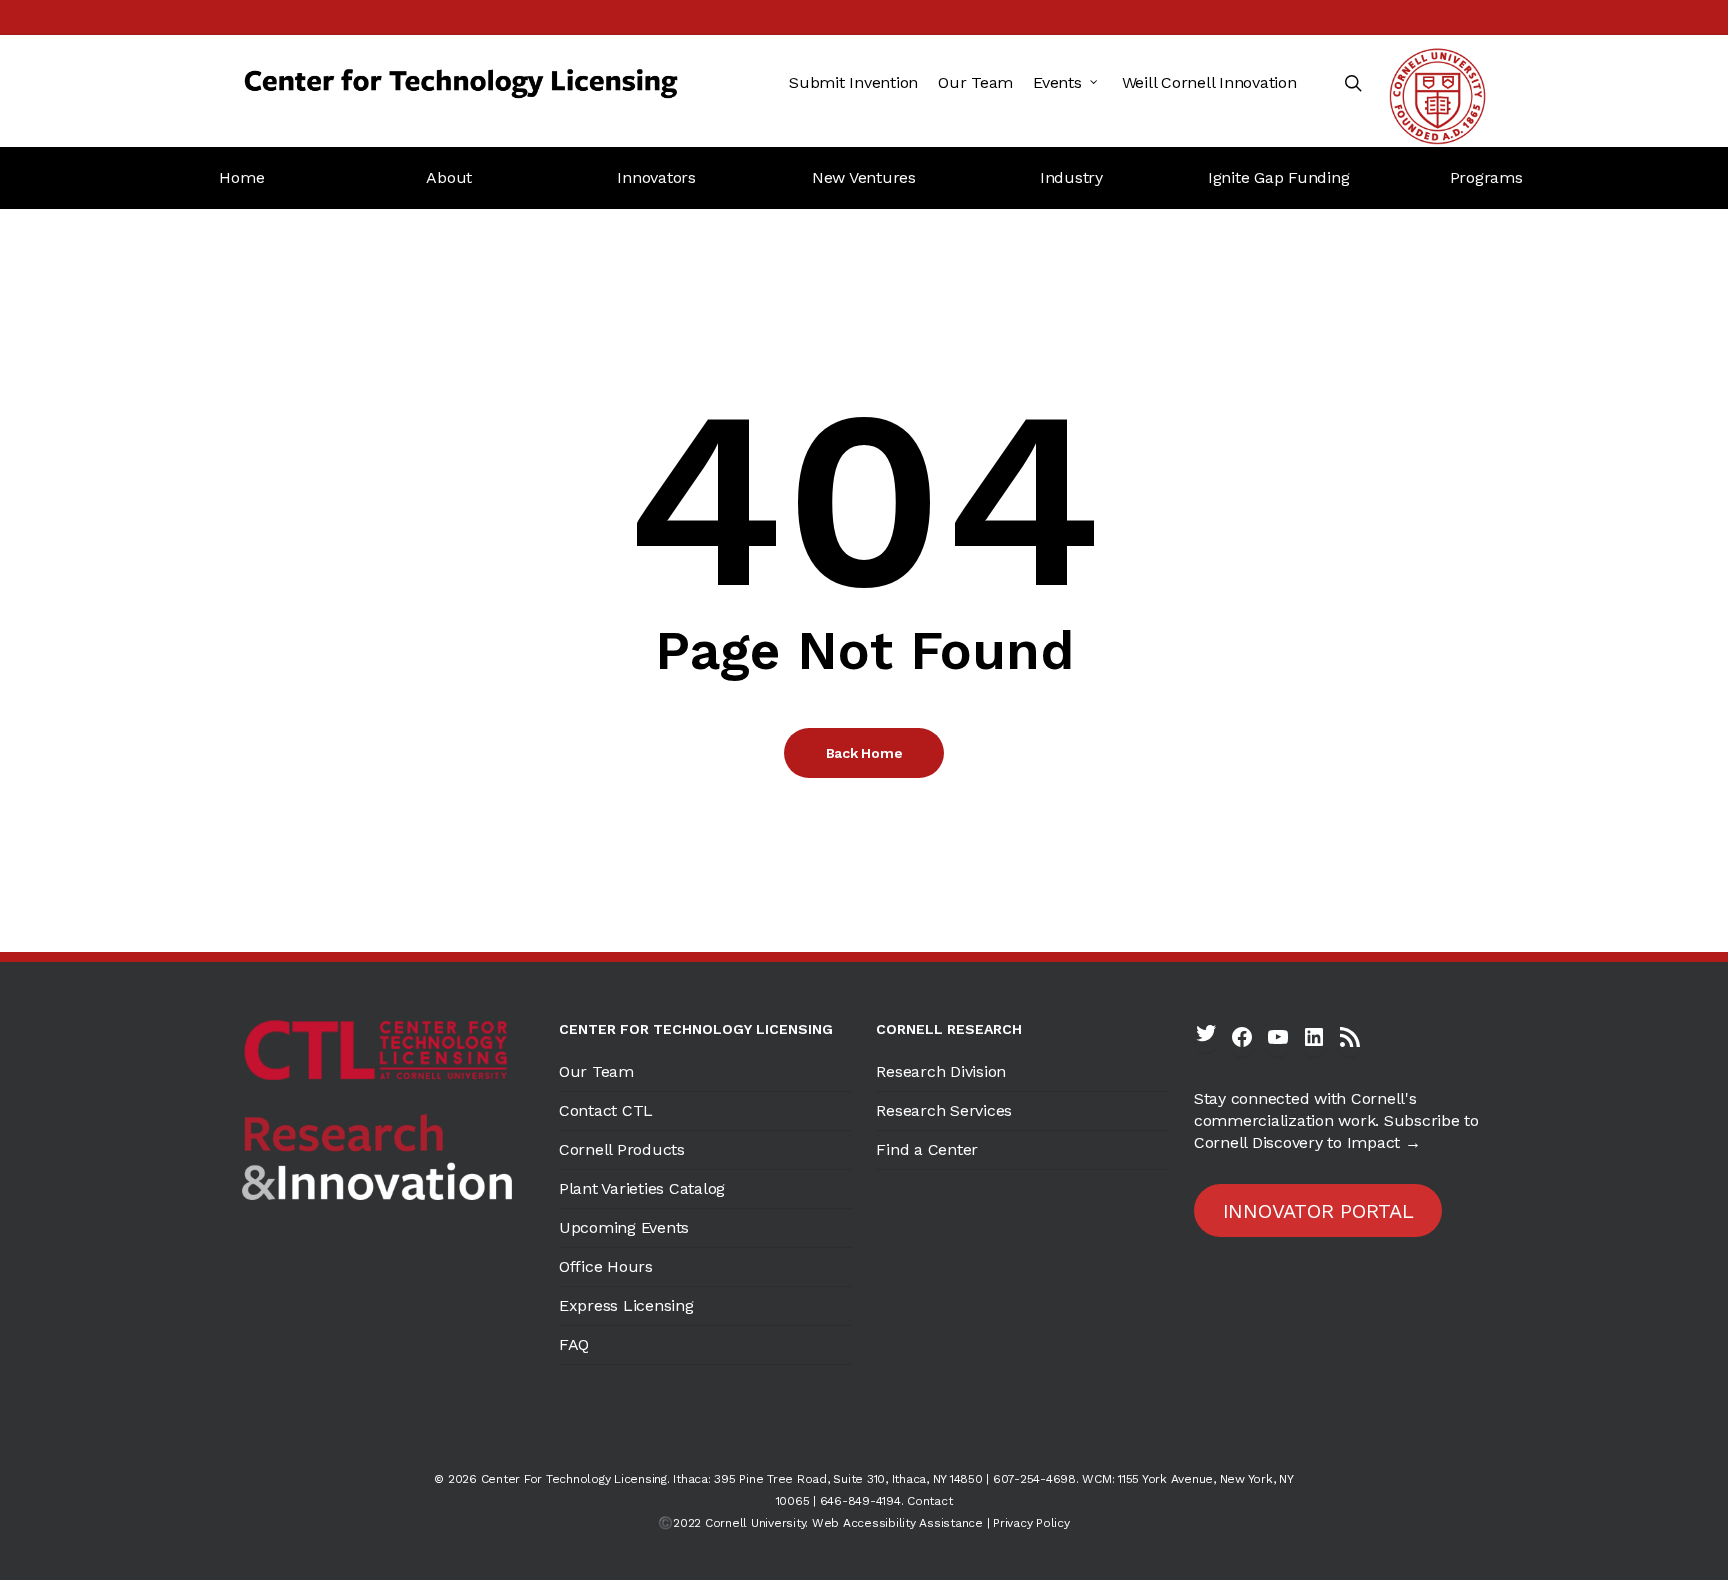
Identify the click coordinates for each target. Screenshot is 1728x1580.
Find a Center (927, 1149)
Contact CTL (606, 1110)
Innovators (656, 177)
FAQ (574, 1344)
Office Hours (606, 1266)
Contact (929, 1501)
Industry (1071, 177)
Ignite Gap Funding (1279, 177)
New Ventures (864, 177)
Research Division (941, 1071)
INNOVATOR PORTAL (1318, 1211)
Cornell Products (622, 1149)
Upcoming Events (624, 1227)
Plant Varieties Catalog (642, 1188)
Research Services (944, 1110)
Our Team (596, 1071)
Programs (1486, 177)
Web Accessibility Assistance (897, 1523)
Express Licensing (626, 1305)
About (449, 177)
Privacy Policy (1031, 1523)
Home (241, 177)
